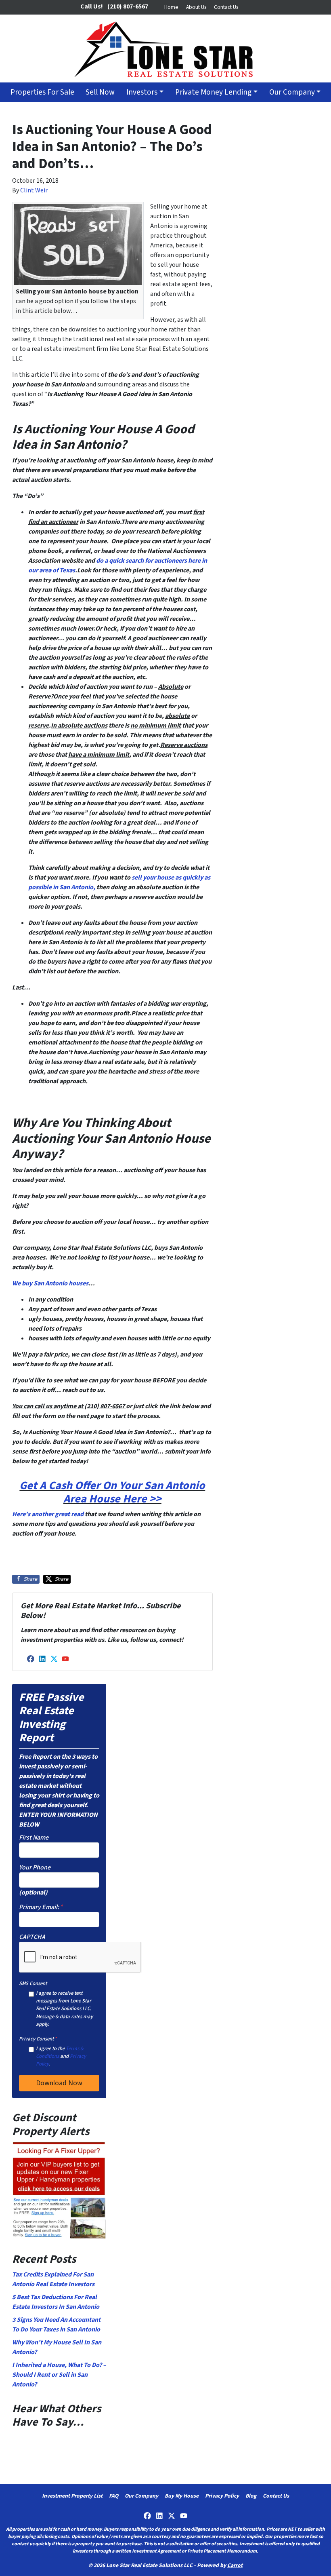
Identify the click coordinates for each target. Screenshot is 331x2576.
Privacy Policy (222, 2496)
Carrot (235, 2565)
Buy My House (182, 2496)
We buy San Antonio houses (50, 1283)
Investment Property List (72, 2496)
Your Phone (35, 1867)
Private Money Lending (213, 92)
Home (171, 7)
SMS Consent (33, 1983)
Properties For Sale (42, 92)
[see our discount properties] (59, 2190)
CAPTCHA (32, 1937)
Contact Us (226, 7)
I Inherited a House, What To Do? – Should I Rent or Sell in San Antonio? (59, 2375)
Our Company (292, 92)
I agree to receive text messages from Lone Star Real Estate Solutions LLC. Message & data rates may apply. (64, 2009)
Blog (251, 2496)
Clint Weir (34, 190)
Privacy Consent (38, 2039)
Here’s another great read (48, 1514)
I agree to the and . (61, 2056)
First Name (34, 1838)
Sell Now (100, 92)
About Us (196, 7)
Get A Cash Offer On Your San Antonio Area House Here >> (112, 1492)
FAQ (114, 2496)
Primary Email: (41, 1907)
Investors (142, 92)
